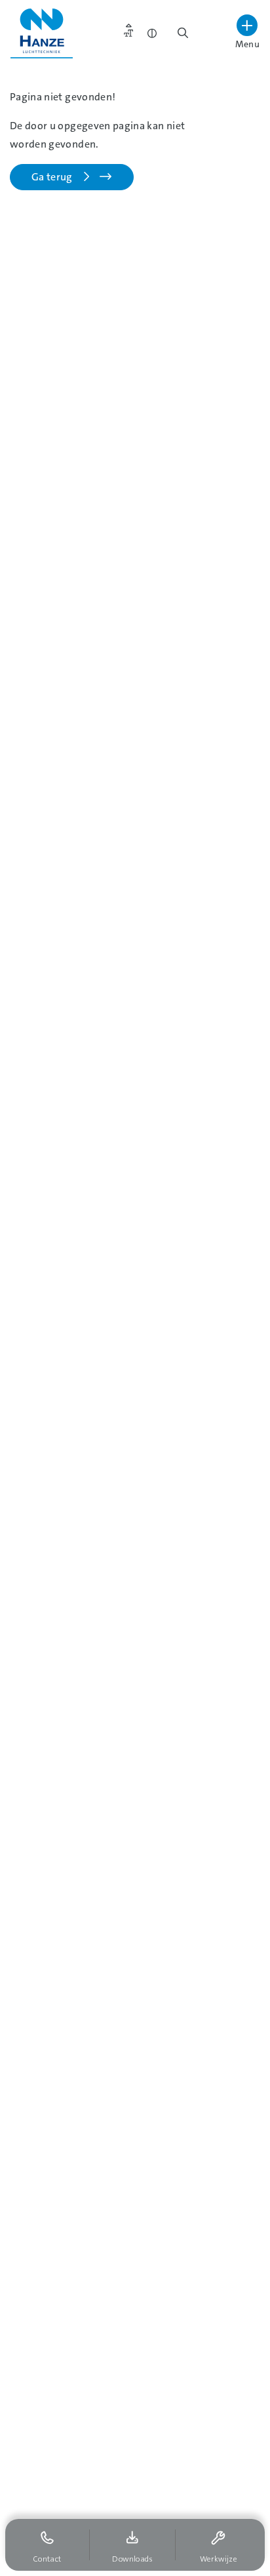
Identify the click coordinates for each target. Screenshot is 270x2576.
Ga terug (55, 177)
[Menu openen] (247, 25)
